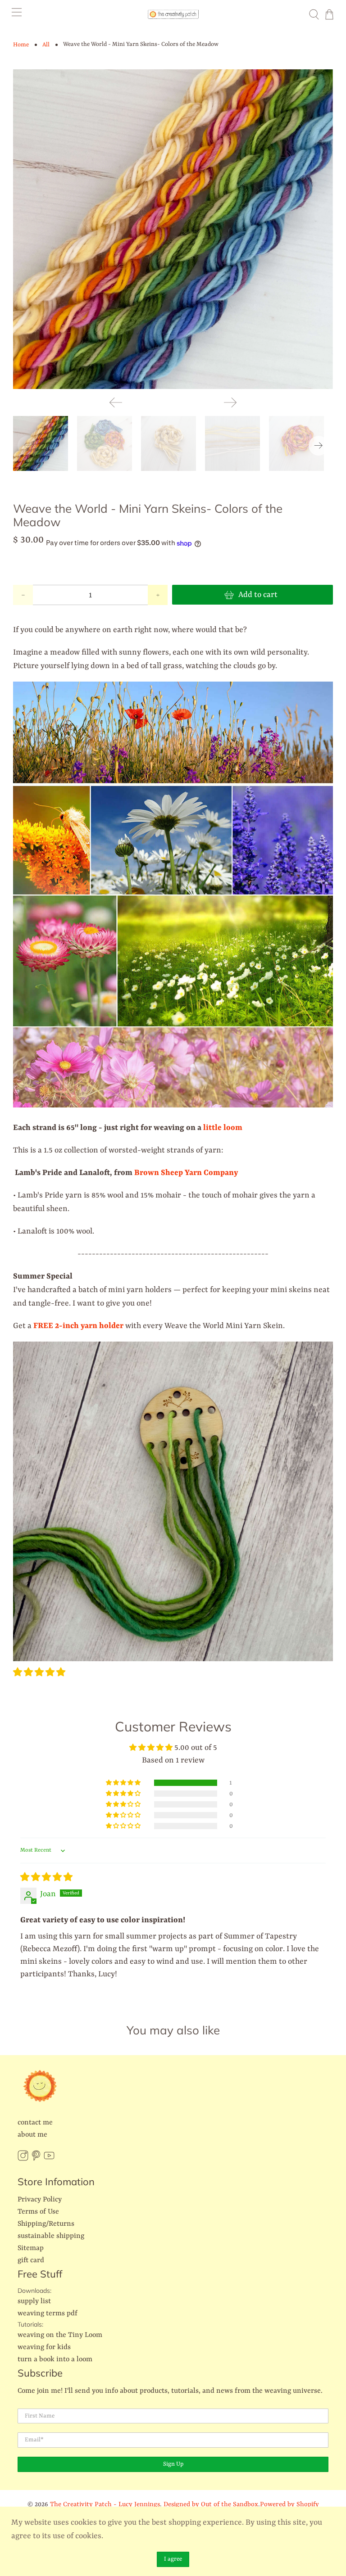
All (46, 45)
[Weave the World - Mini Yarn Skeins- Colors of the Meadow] (173, 229)
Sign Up (173, 2464)
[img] (46, 1878)
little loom (223, 1128)
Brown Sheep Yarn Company (186, 1173)
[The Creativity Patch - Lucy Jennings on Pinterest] (36, 2159)
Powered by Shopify (289, 2505)
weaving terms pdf (48, 2314)
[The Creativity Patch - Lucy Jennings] (173, 14)
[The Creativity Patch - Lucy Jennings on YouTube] (49, 2159)
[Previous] (116, 402)
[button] (39, 1673)
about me (32, 2135)
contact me (35, 2123)
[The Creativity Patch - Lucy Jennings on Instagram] (23, 2159)
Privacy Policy (40, 2200)
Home (21, 45)
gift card (31, 2260)
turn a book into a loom (55, 2359)
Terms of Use (38, 2212)
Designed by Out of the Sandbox (211, 2505)
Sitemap (31, 2248)
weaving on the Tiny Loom (60, 2335)
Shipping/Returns (46, 2224)
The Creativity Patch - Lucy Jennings (105, 2505)
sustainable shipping (51, 2236)
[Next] (230, 402)
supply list (34, 2301)
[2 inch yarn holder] (173, 1659)
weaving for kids (44, 2347)
